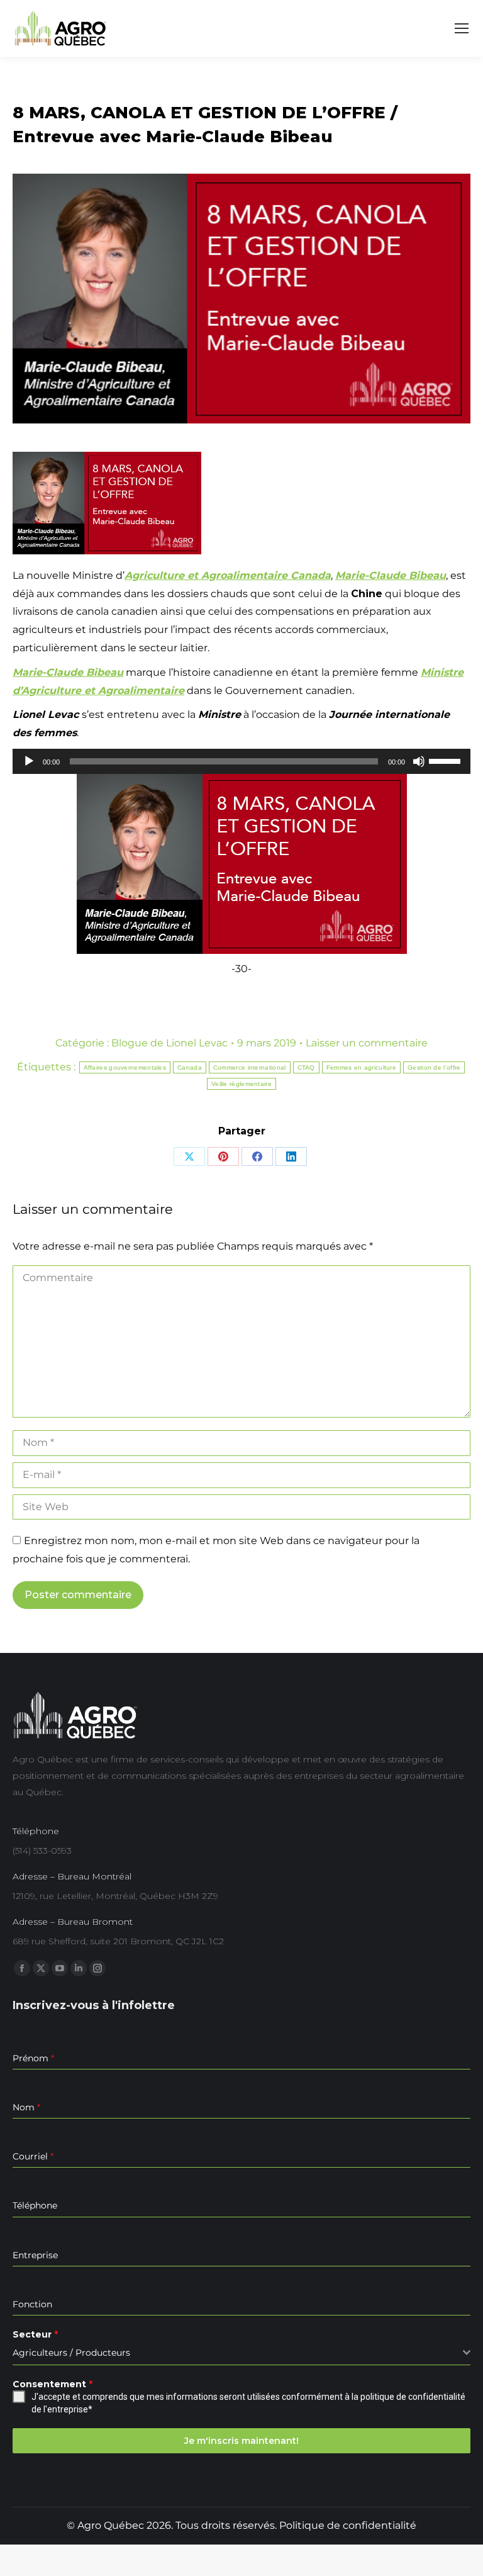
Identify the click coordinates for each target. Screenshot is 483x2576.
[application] (241, 761)
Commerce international (250, 1067)
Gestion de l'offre (434, 1067)
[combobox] (241, 2353)
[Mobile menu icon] (462, 28)
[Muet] (419, 761)
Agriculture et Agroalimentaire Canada (228, 575)
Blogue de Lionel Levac (169, 1043)
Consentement (53, 2384)
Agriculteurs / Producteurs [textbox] (71, 2353)
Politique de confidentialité (348, 2525)
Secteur (35, 2334)
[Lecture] (29, 761)
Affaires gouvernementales (125, 1067)
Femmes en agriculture (361, 1067)
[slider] (447, 760)
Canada (190, 1067)
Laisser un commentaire (367, 1043)
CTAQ (306, 1067)
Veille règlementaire (241, 1084)
